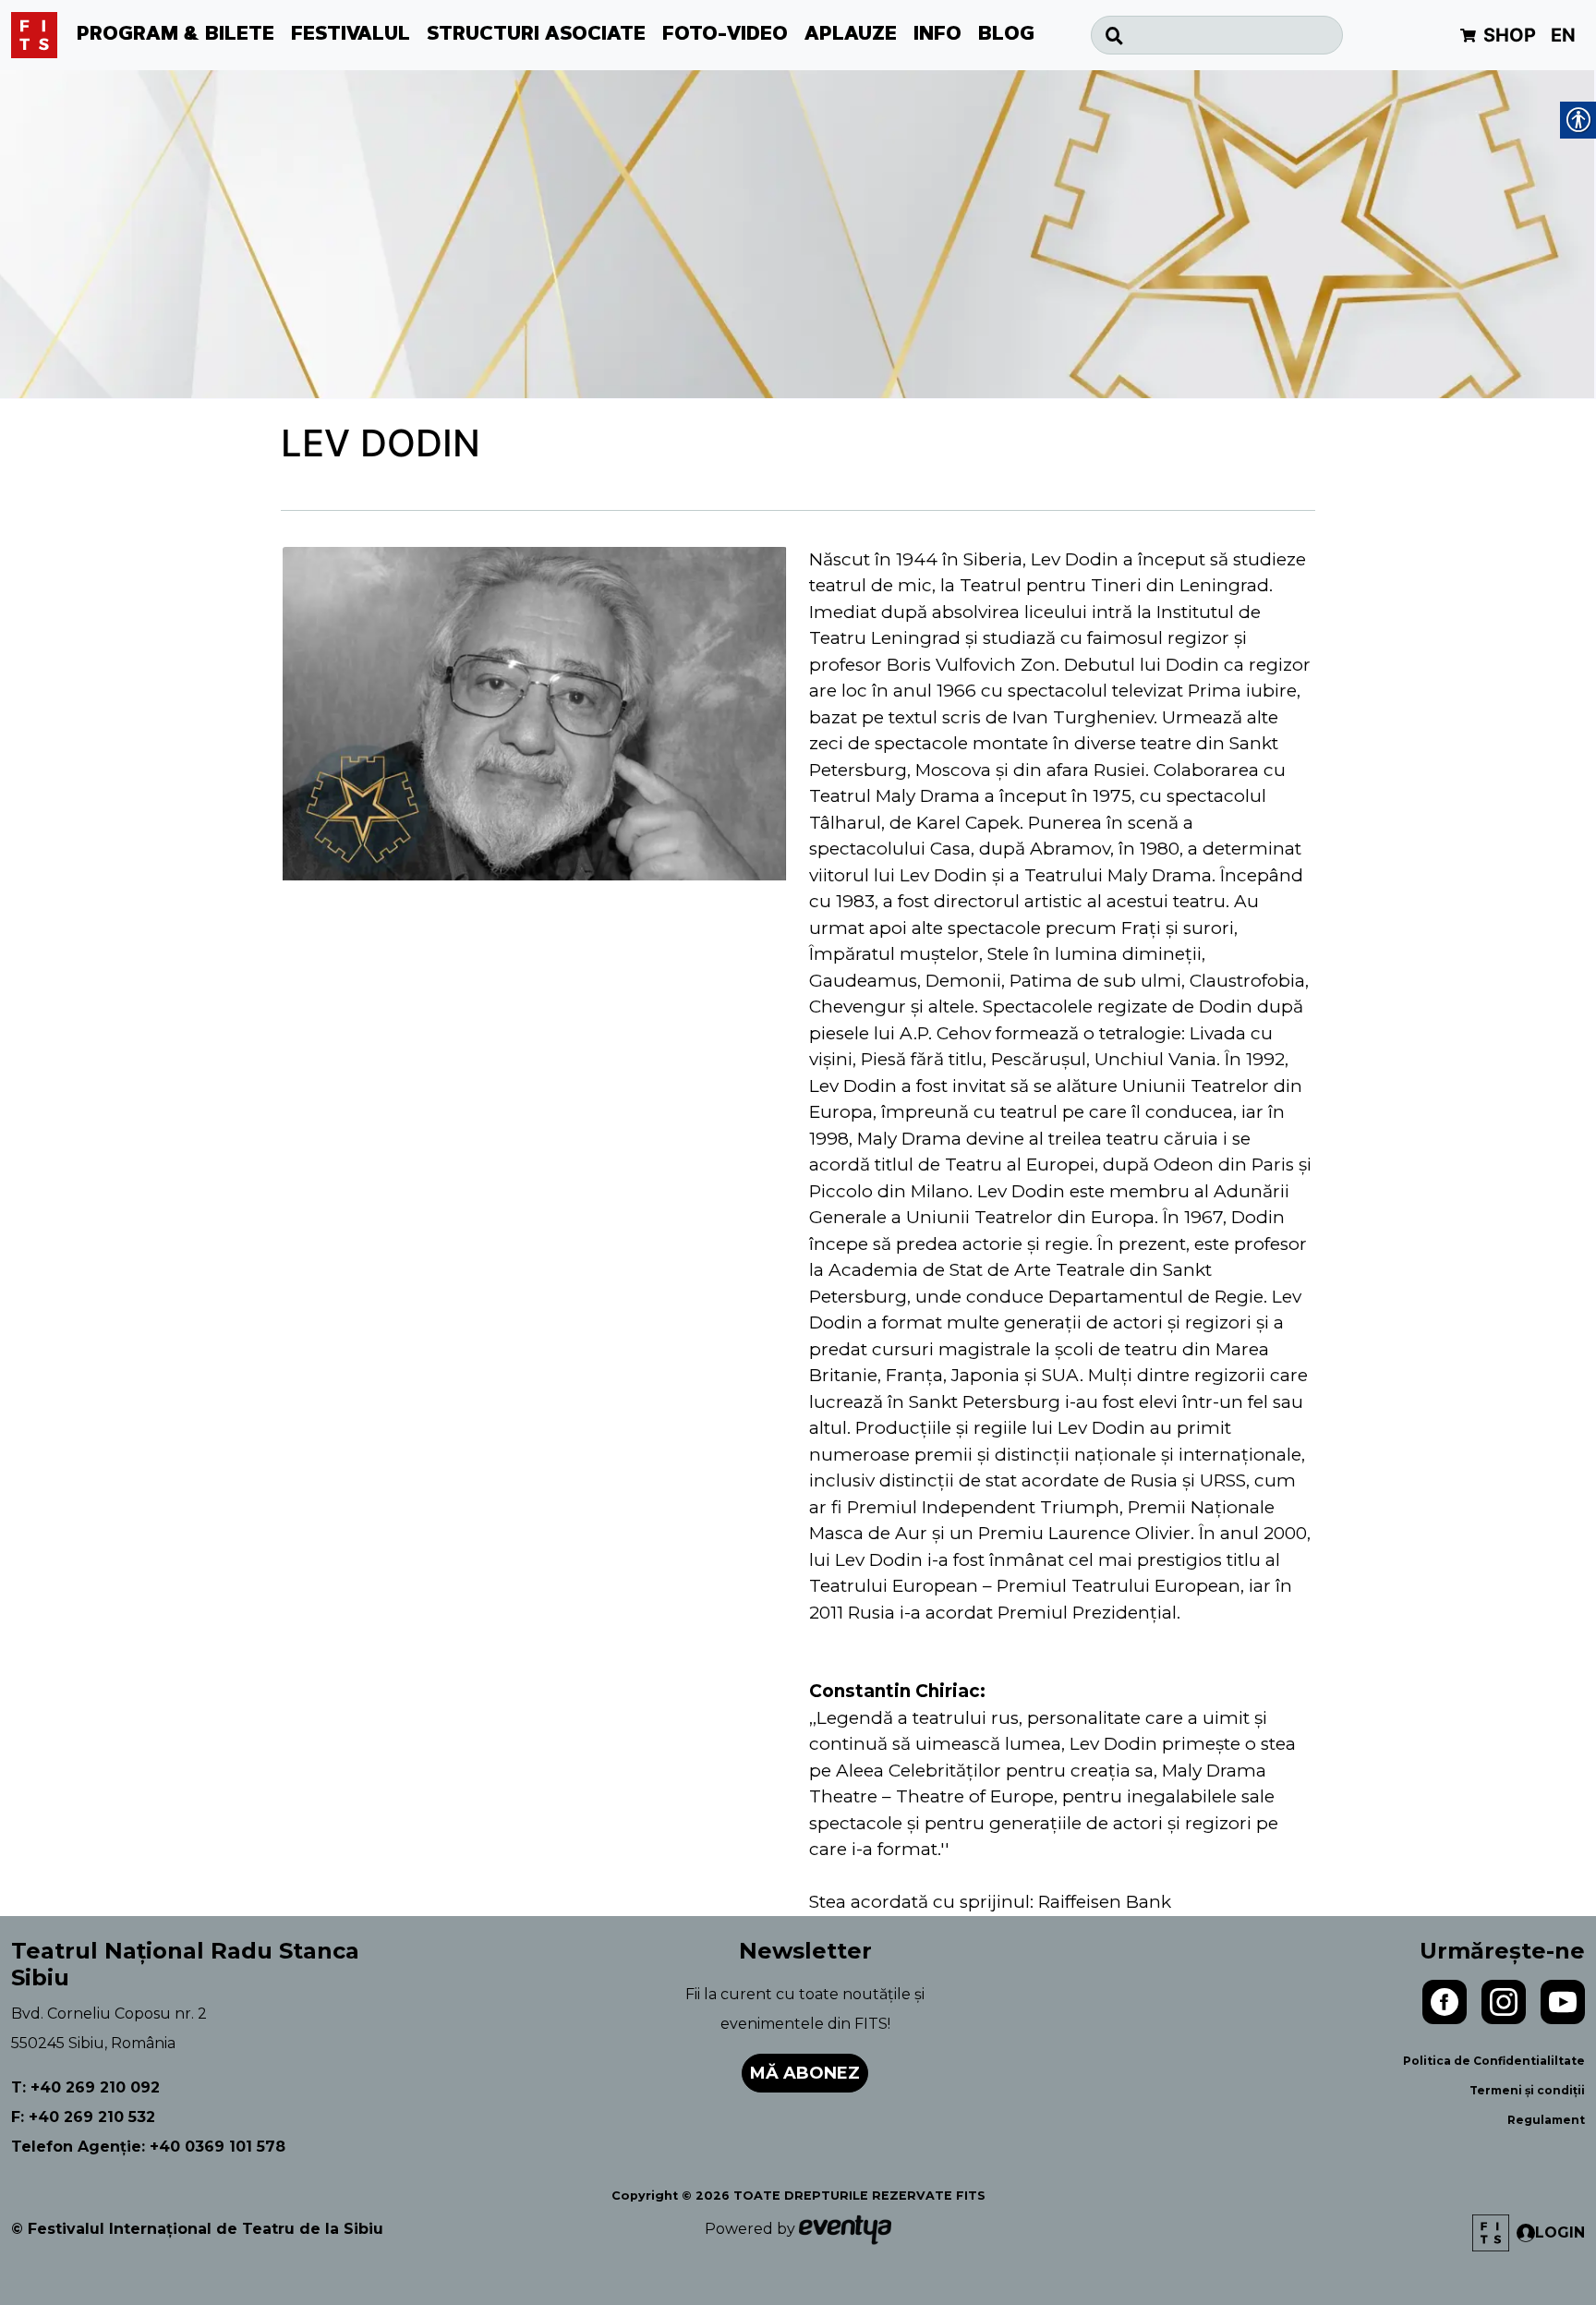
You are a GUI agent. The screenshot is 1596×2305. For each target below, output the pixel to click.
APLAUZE (851, 35)
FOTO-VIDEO (725, 35)
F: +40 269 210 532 (83, 2117)
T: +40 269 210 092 (85, 2087)
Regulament (1546, 2120)
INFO (937, 35)
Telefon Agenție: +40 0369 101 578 (148, 2147)
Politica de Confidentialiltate (1494, 2061)
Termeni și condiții (1527, 2090)
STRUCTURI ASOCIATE (536, 35)
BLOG (1006, 35)
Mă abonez (805, 2073)
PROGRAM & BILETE (175, 35)
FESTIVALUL (351, 35)
